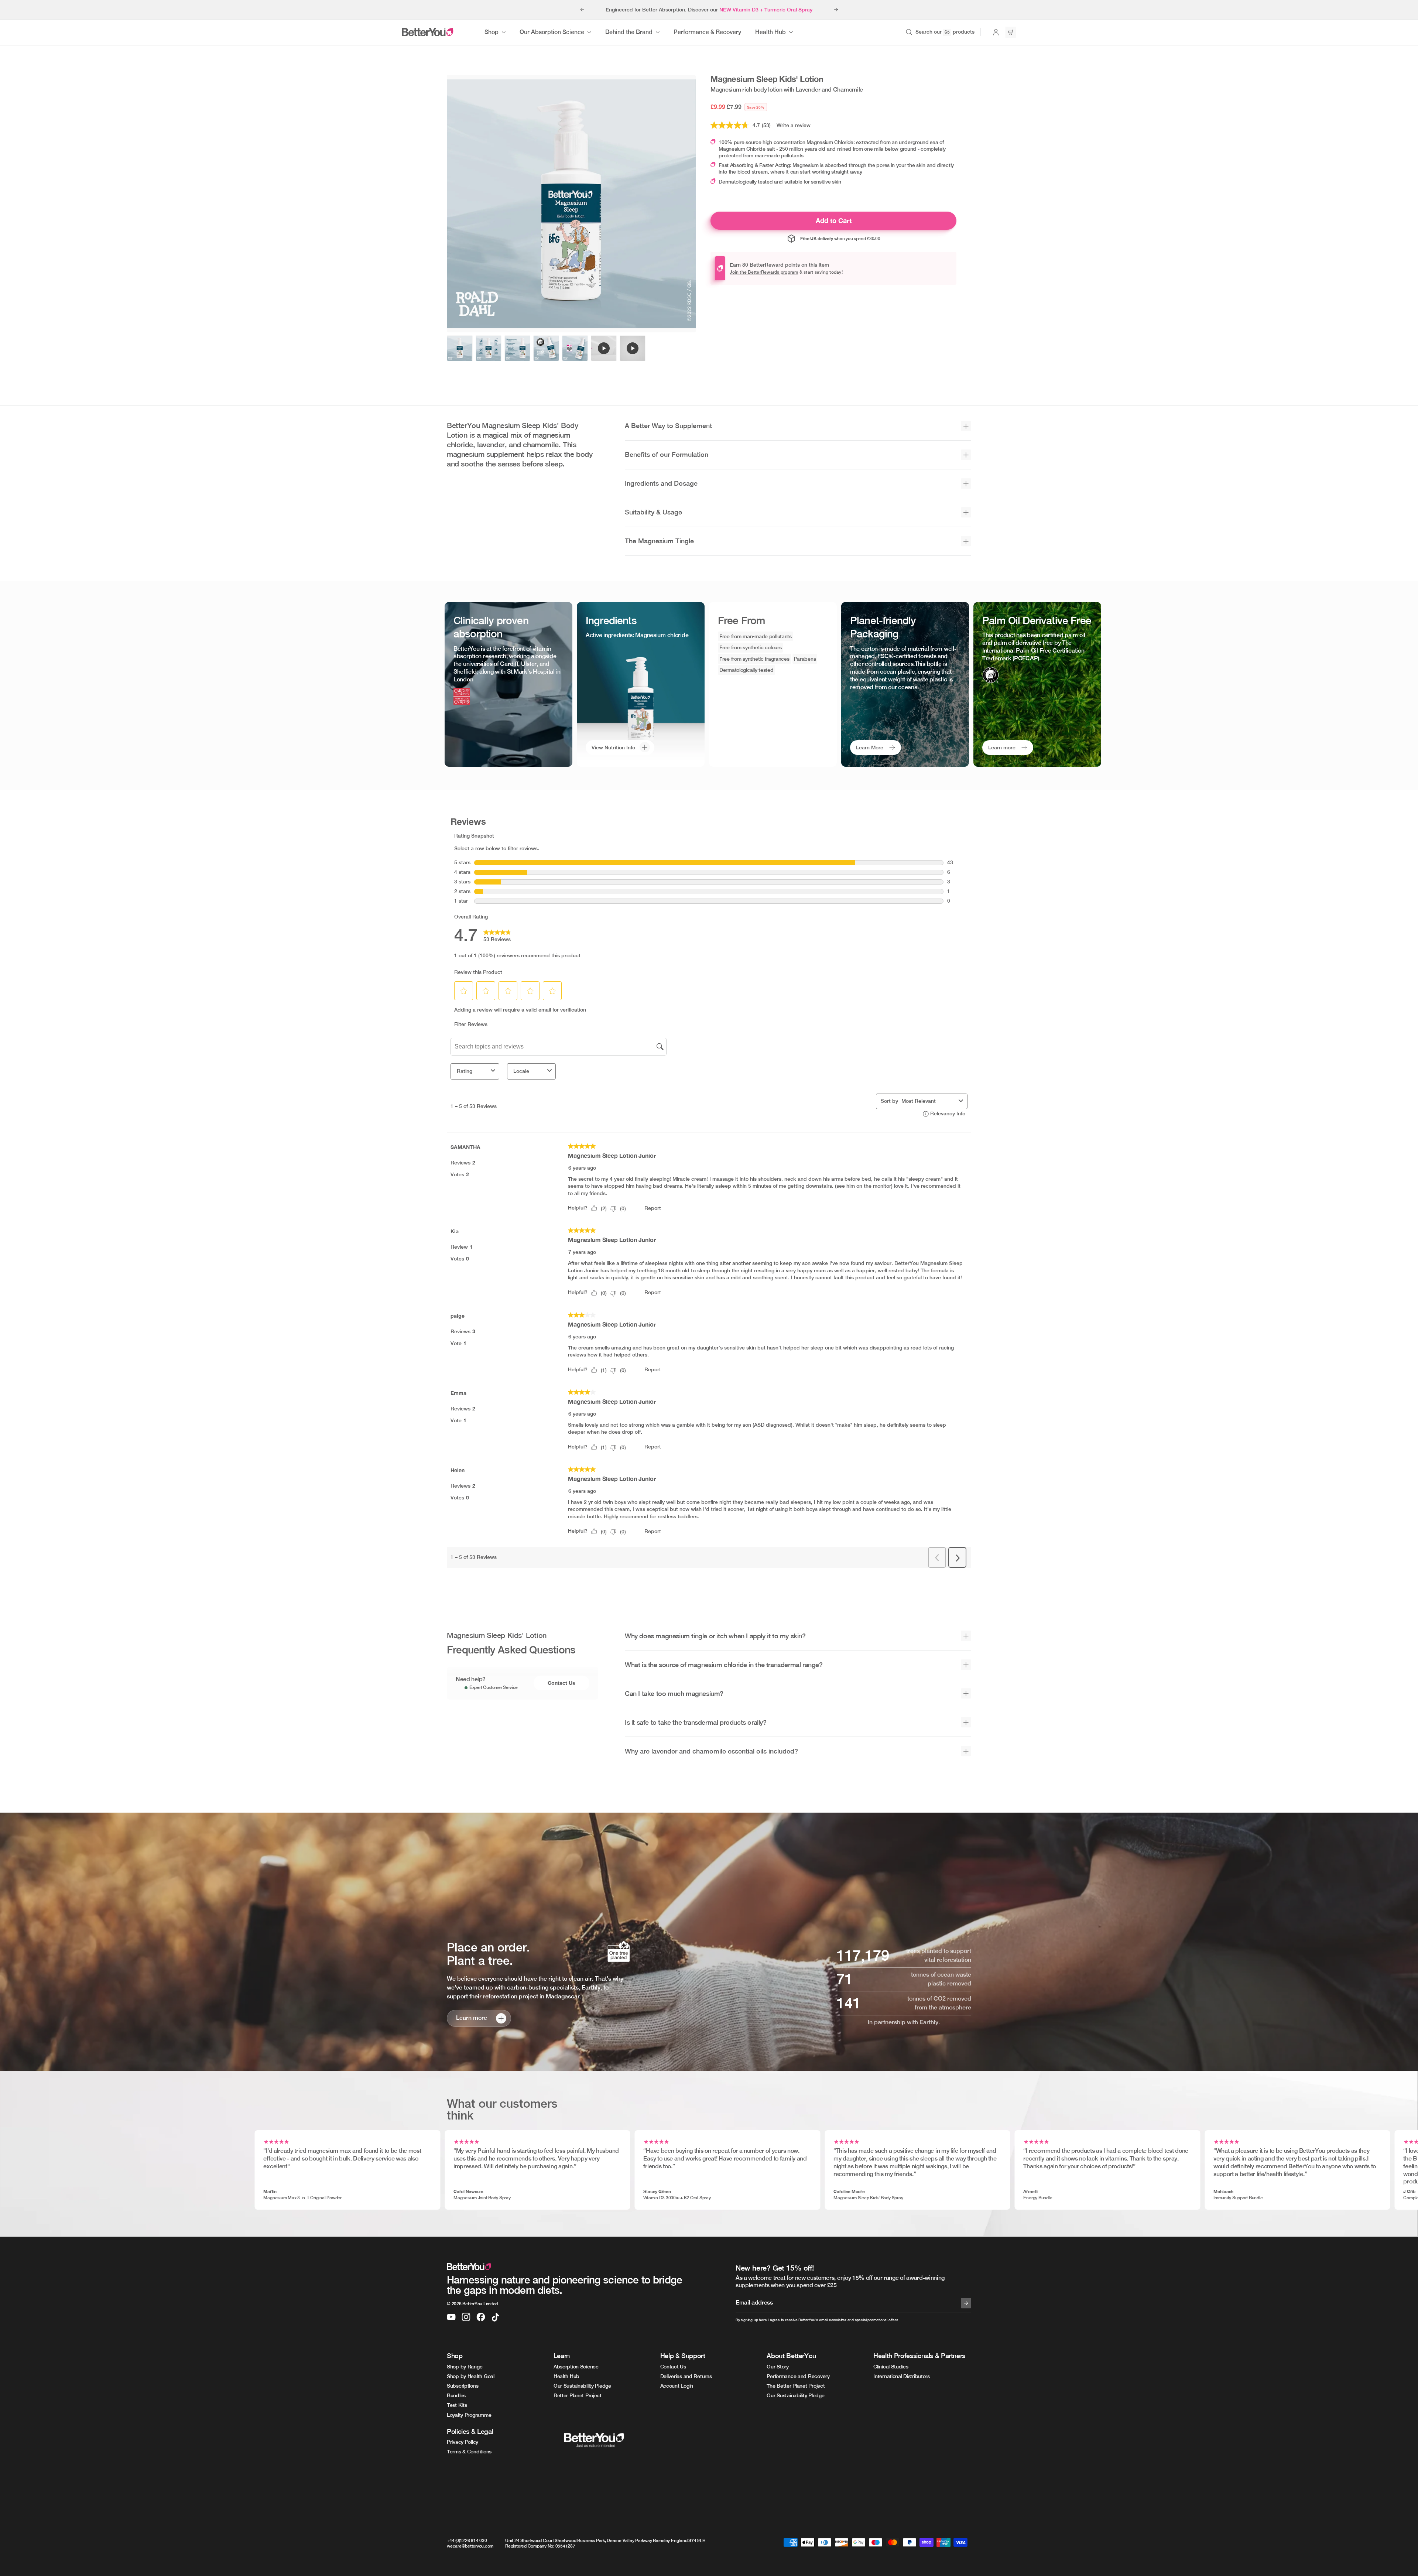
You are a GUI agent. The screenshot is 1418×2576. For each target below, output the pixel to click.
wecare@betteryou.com (470, 2546)
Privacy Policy (463, 2442)
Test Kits (457, 2405)
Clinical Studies (891, 2367)
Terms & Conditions (469, 2452)
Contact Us (561, 1683)
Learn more (1002, 748)
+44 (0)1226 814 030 (467, 2541)
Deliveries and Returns (686, 2376)
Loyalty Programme (469, 2415)
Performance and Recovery (798, 2376)
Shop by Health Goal (471, 2376)
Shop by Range (465, 2367)
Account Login (677, 2386)
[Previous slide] (582, 10)
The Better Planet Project (796, 2386)
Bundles (456, 2395)
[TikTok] (496, 2317)
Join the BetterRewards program (764, 272)
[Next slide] (836, 10)
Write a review (794, 125)
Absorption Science (576, 2367)
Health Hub (566, 2376)
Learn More (870, 748)
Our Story (777, 2367)
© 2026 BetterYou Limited (472, 2304)
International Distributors (902, 2376)
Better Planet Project (578, 2395)
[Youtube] (451, 2317)
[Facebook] (481, 2317)
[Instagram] (466, 2317)
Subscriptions (463, 2386)
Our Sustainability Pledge (582, 2386)
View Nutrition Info (613, 748)
